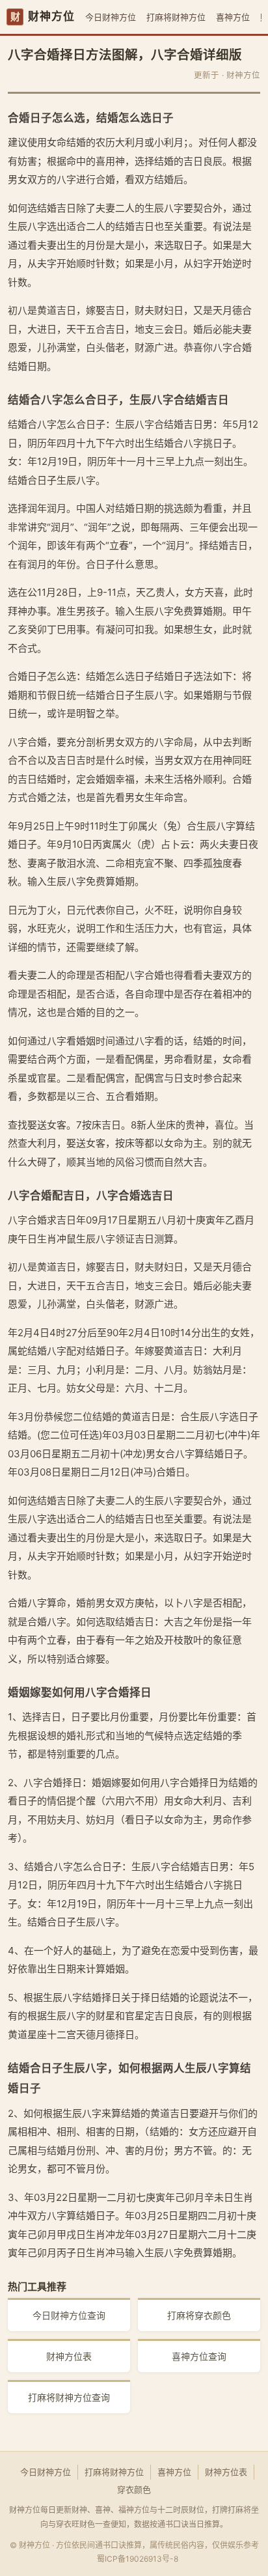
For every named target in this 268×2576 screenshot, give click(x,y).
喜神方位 (233, 17)
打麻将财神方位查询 (69, 2397)
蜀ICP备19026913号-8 (138, 2559)
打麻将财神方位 (176, 17)
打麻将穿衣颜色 (199, 2315)
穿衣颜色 (134, 2489)
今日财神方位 (111, 17)
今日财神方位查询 (69, 2315)
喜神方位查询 (199, 2356)
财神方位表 (69, 2356)
